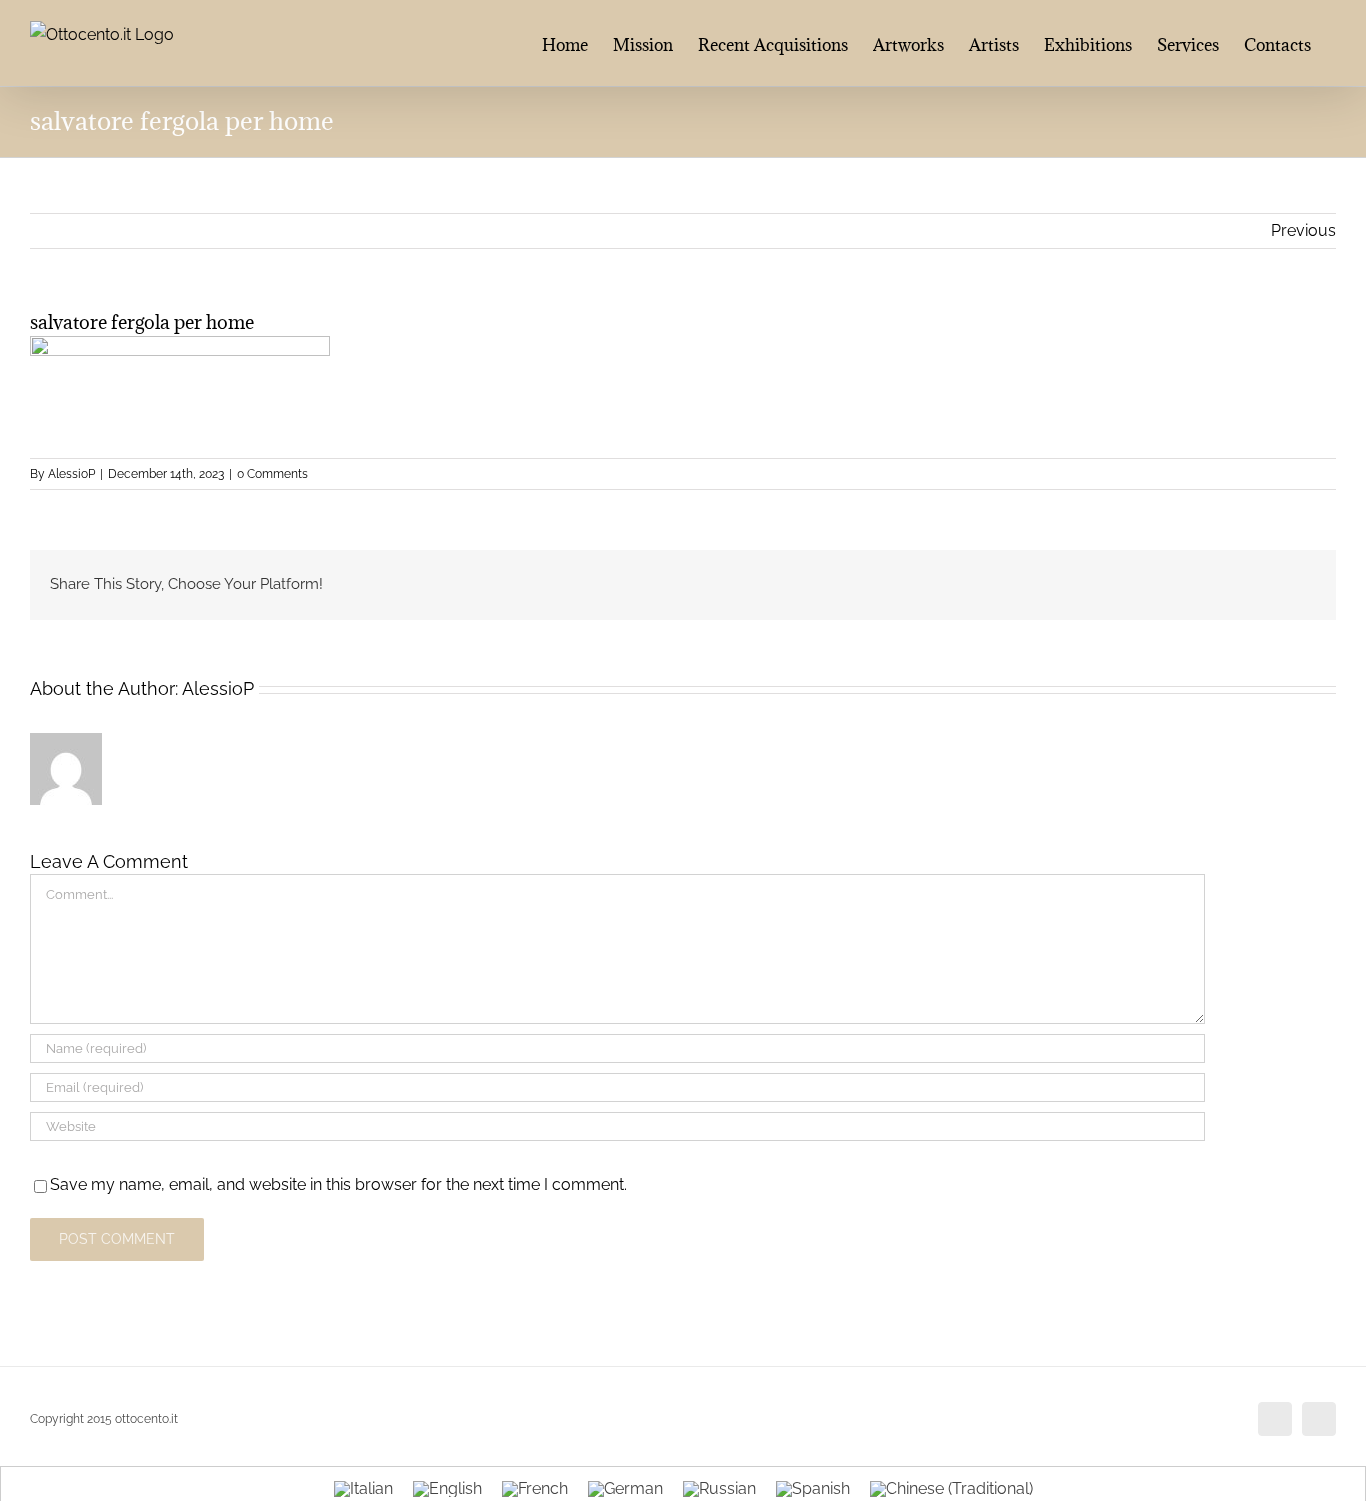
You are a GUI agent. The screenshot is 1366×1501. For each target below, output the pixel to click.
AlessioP (71, 474)
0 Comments (272, 474)
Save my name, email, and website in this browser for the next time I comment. (338, 1184)
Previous (1303, 230)
